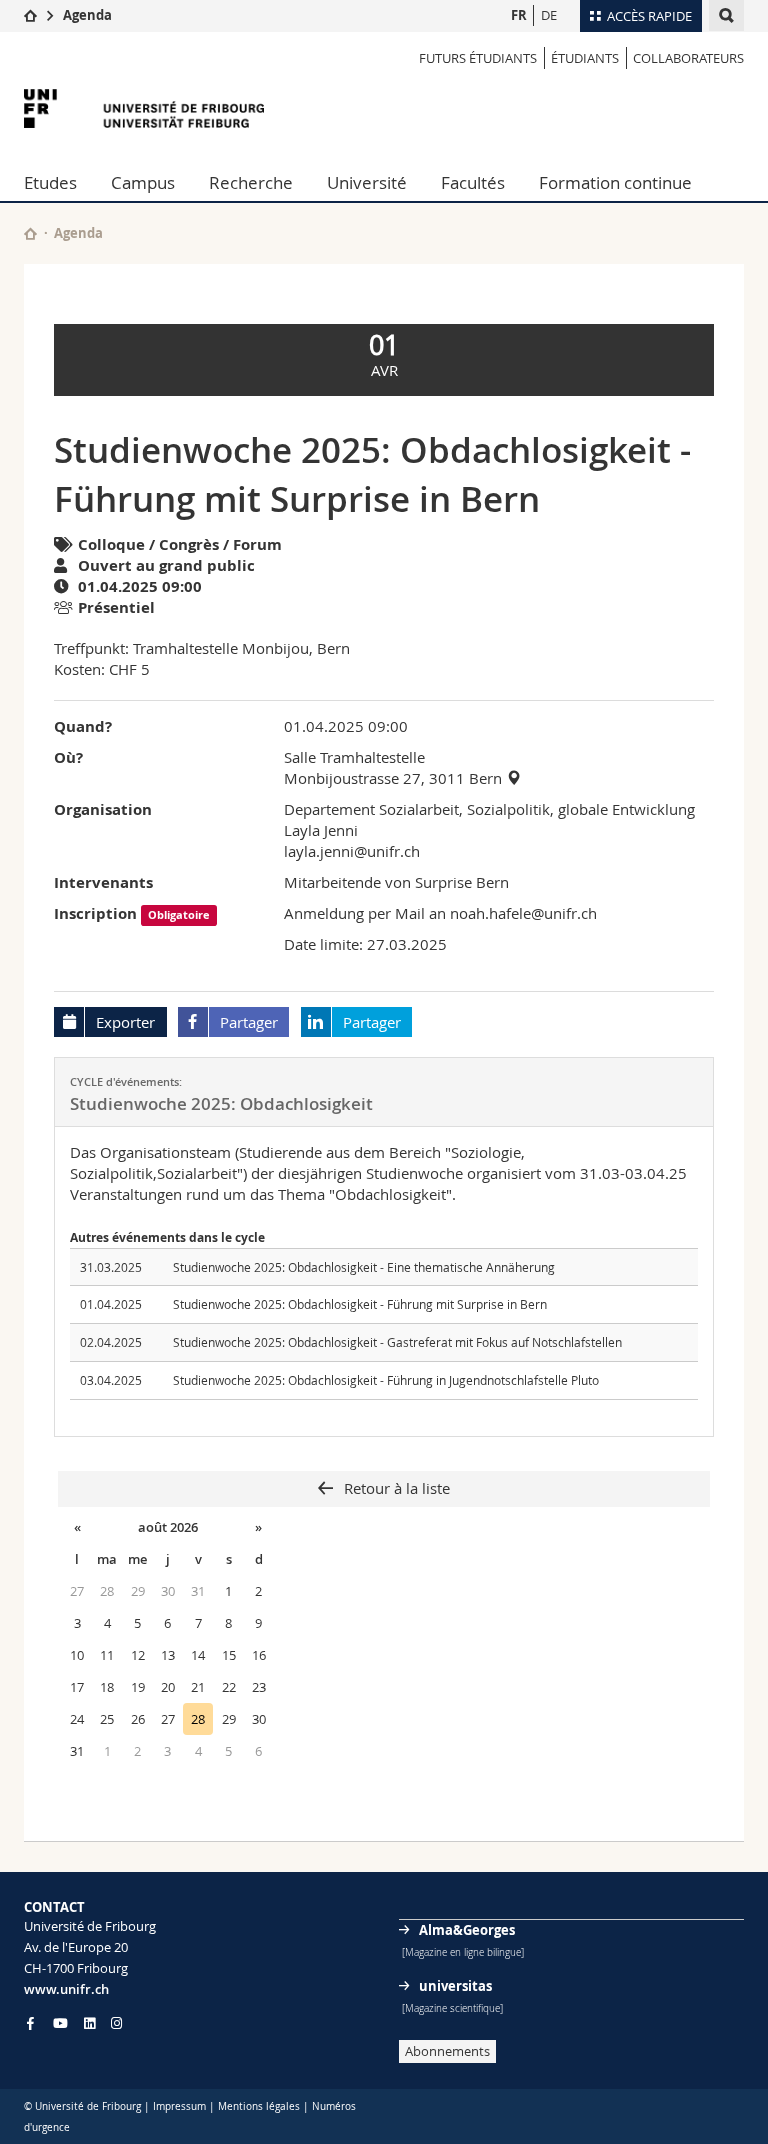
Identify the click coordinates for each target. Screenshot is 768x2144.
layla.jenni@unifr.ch (352, 851)
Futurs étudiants (478, 58)
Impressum (179, 2106)
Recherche (251, 182)
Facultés (473, 182)
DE (549, 15)
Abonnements (447, 2051)
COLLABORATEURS (688, 58)
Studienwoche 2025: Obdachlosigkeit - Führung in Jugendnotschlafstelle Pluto (386, 1380)
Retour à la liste (395, 1488)
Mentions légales (259, 2106)
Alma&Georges (467, 1930)
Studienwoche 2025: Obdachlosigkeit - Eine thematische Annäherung (364, 1267)
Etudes (50, 182)
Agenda (87, 15)
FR (519, 15)
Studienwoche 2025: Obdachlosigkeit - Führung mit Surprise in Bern (360, 1304)
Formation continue (615, 182)
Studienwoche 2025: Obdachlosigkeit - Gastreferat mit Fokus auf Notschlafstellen (397, 1342)
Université (367, 182)
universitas (455, 1986)
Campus (143, 182)
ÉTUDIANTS (585, 58)
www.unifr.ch (66, 1989)
